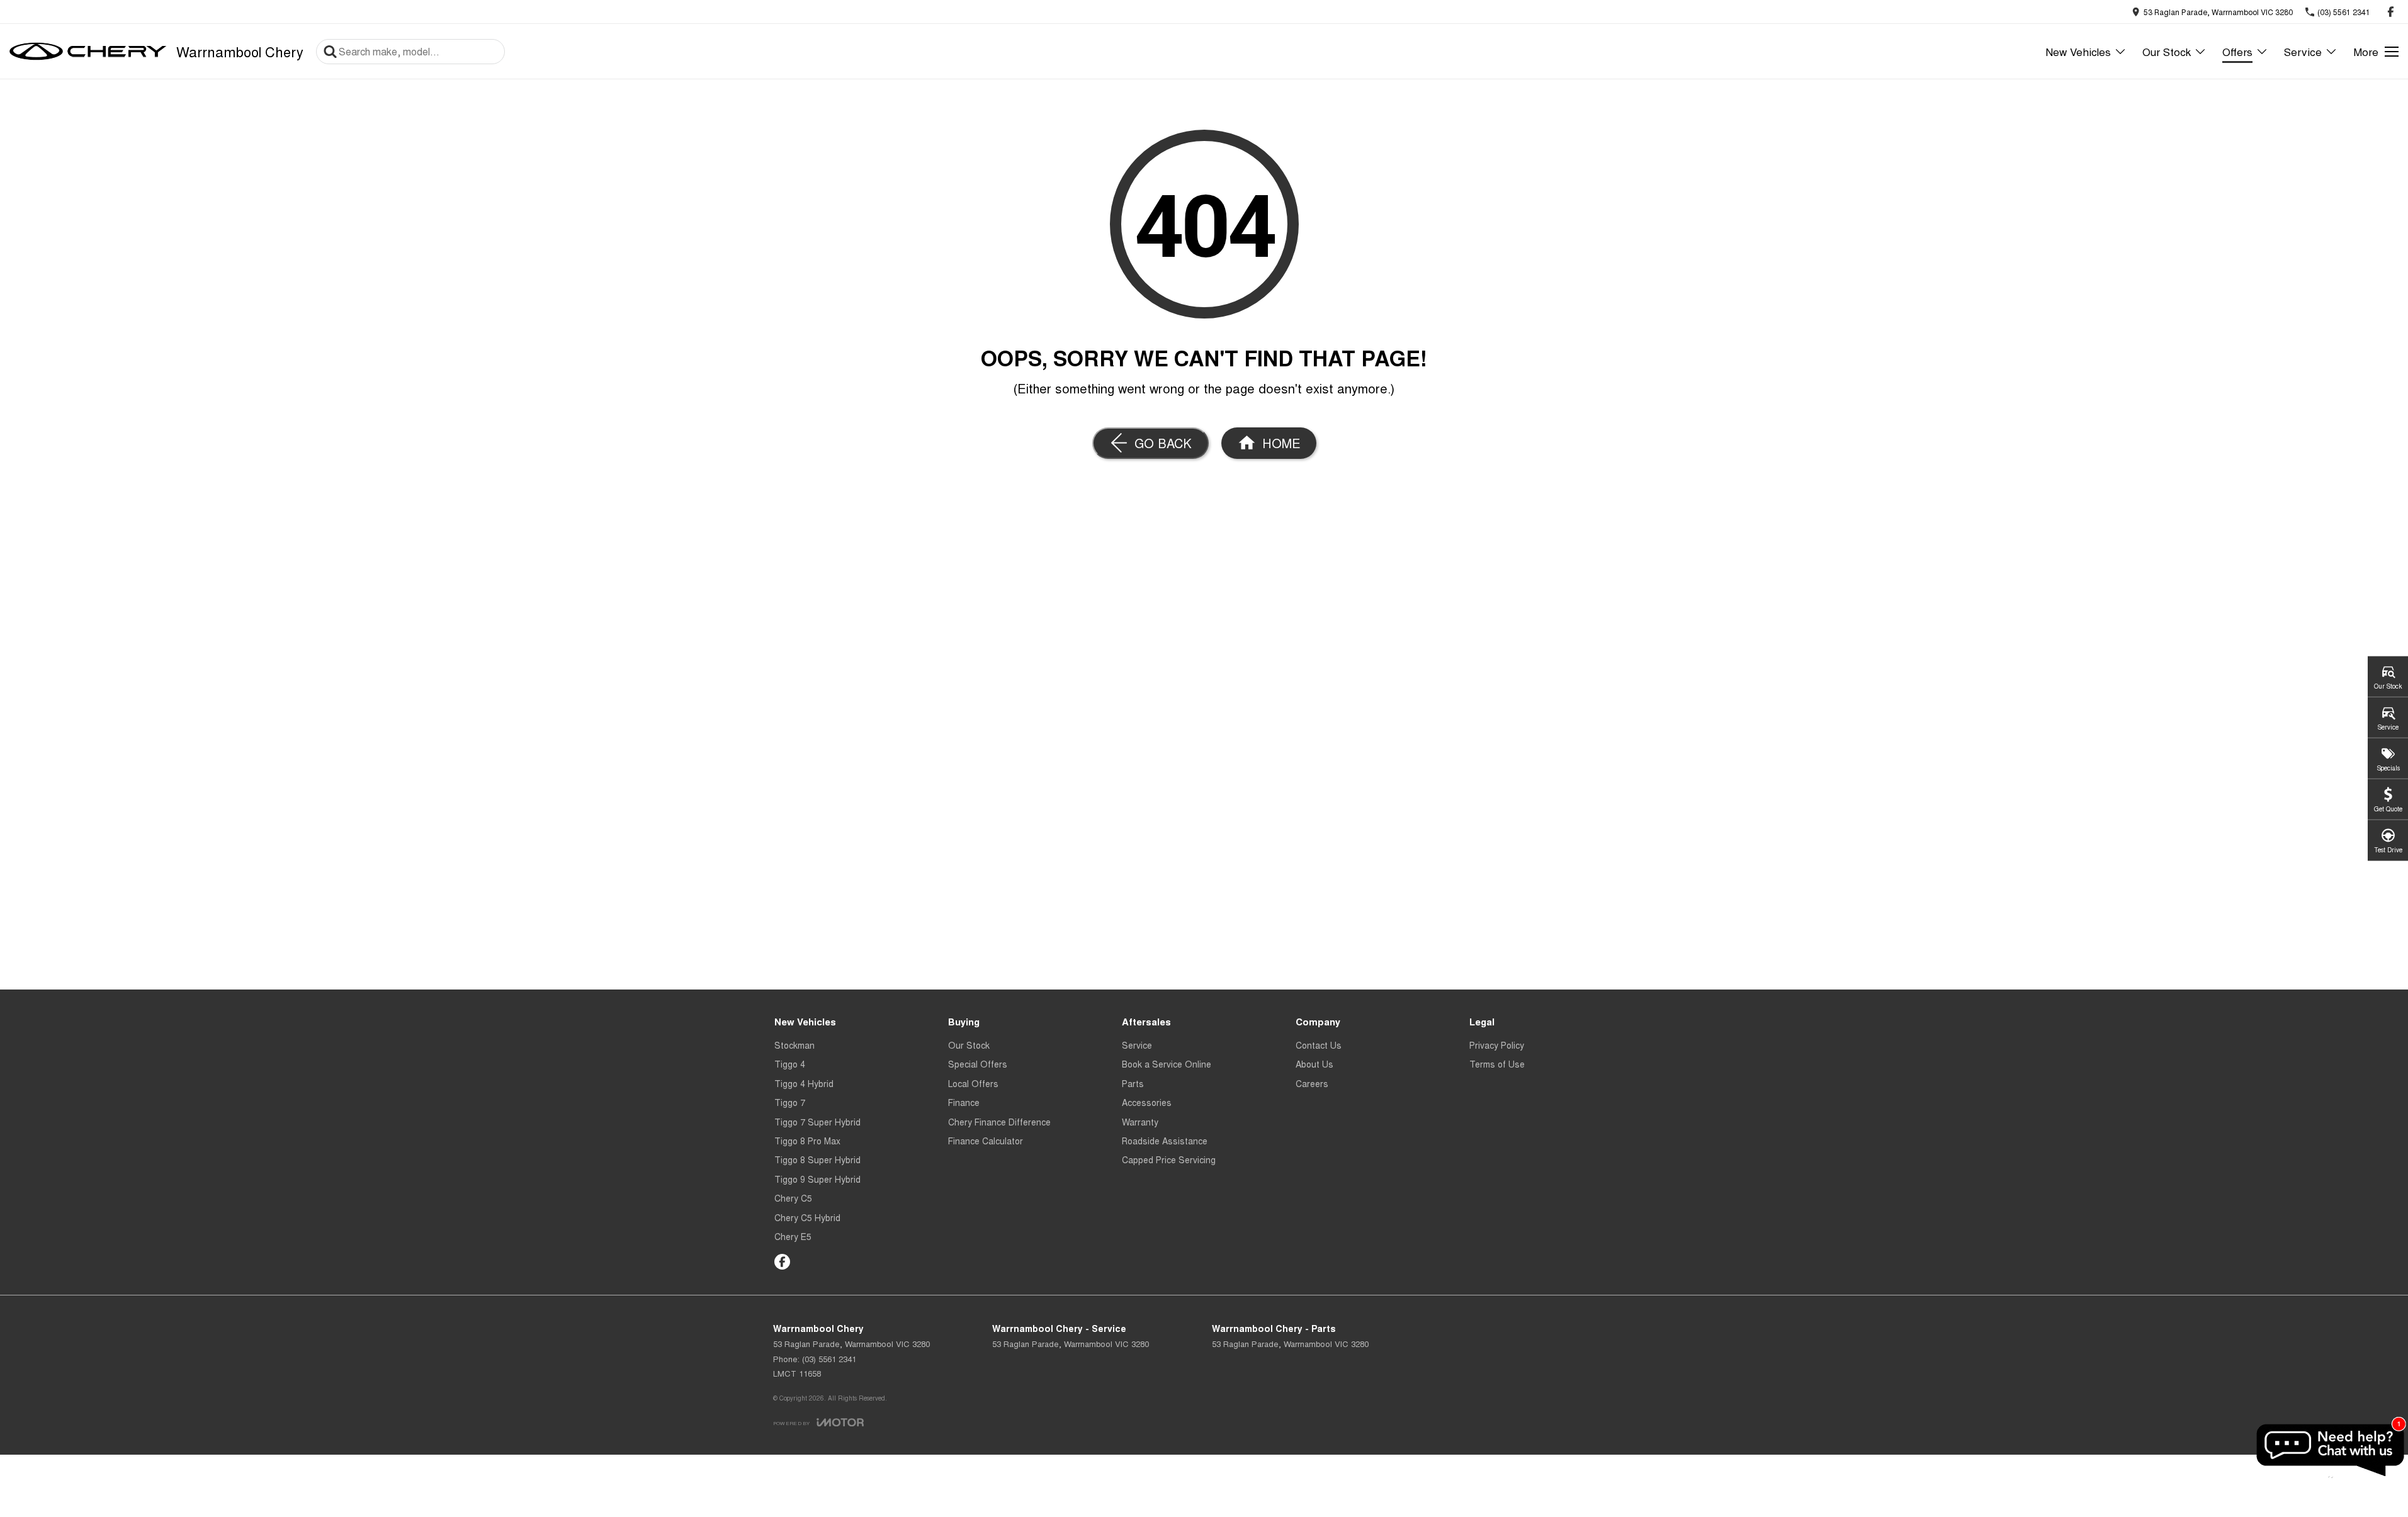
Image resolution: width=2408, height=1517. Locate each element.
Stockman (794, 1045)
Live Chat (2329, 1450)
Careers (1312, 1083)
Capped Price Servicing (1169, 1159)
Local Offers (973, 1083)
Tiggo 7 (790, 1102)
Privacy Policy (1497, 1045)
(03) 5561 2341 (829, 1359)
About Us (1314, 1064)
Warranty (1140, 1122)
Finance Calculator (986, 1141)
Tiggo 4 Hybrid (804, 1083)
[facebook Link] (2391, 12)
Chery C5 (793, 1198)
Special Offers (978, 1064)
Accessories (1147, 1102)
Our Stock (2167, 51)
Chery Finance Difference (999, 1122)
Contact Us (1319, 1045)
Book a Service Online (1167, 1064)
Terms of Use (1497, 1064)
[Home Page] (88, 52)
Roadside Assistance (1165, 1141)
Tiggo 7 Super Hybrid (817, 1122)
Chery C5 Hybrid (807, 1217)
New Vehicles (2078, 51)
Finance (964, 1102)
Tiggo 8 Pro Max (807, 1141)
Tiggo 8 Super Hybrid (817, 1159)
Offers (2237, 51)
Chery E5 (793, 1236)
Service (2303, 51)
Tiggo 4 (790, 1064)
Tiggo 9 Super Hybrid (817, 1179)
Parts (1133, 1083)
